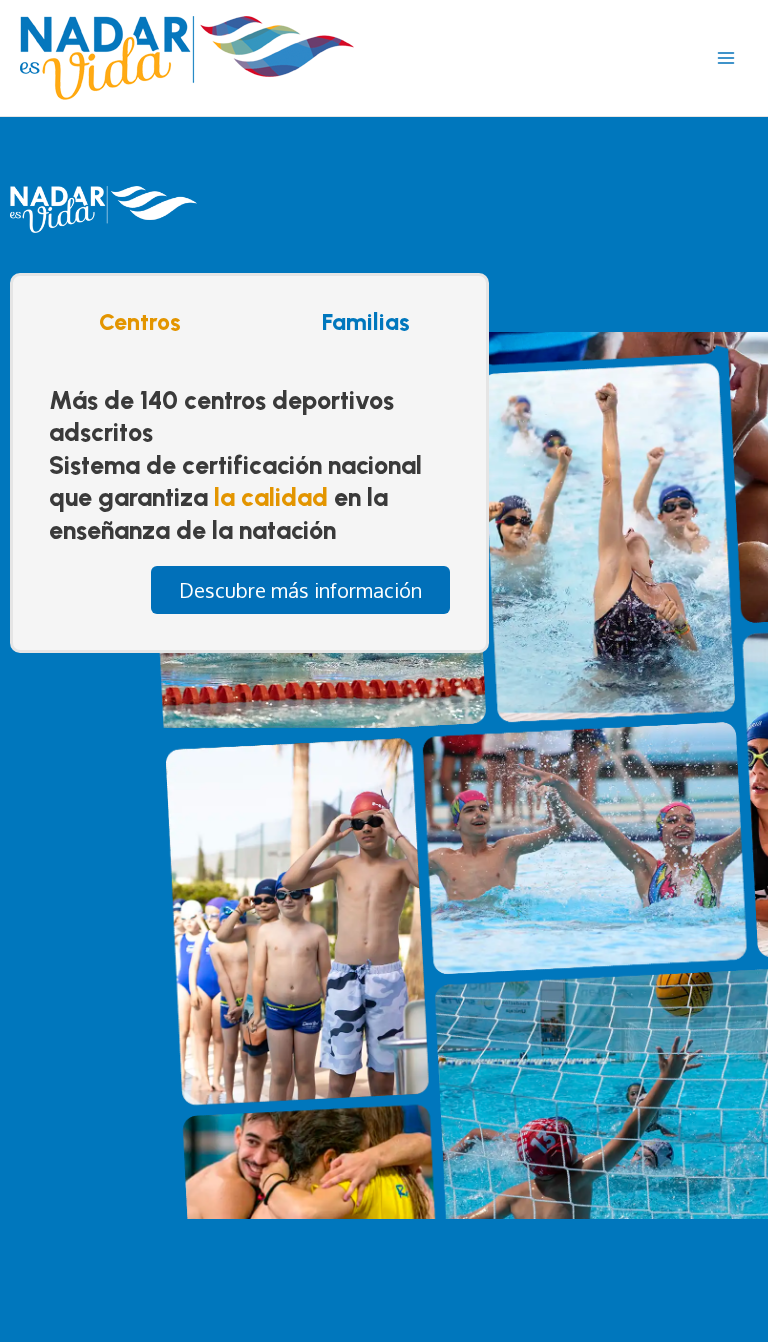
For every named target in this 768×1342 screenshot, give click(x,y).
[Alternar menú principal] (726, 58)
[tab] (135, 322)
